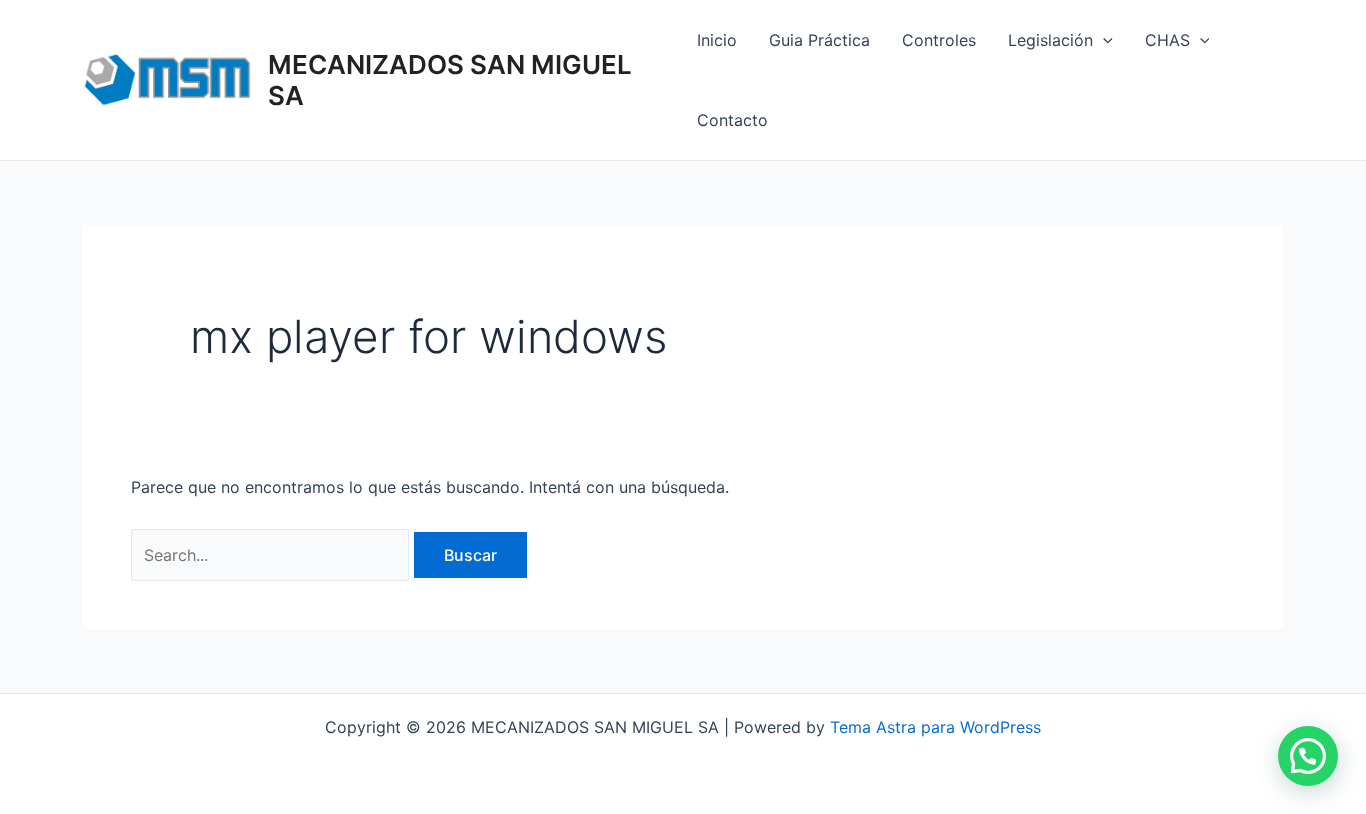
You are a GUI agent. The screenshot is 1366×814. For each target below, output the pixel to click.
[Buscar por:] (272, 555)
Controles (939, 40)
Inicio (717, 40)
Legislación (1050, 40)
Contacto (732, 120)
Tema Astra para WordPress (935, 727)
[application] (1103, 40)
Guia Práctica (819, 40)
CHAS (1167, 40)
